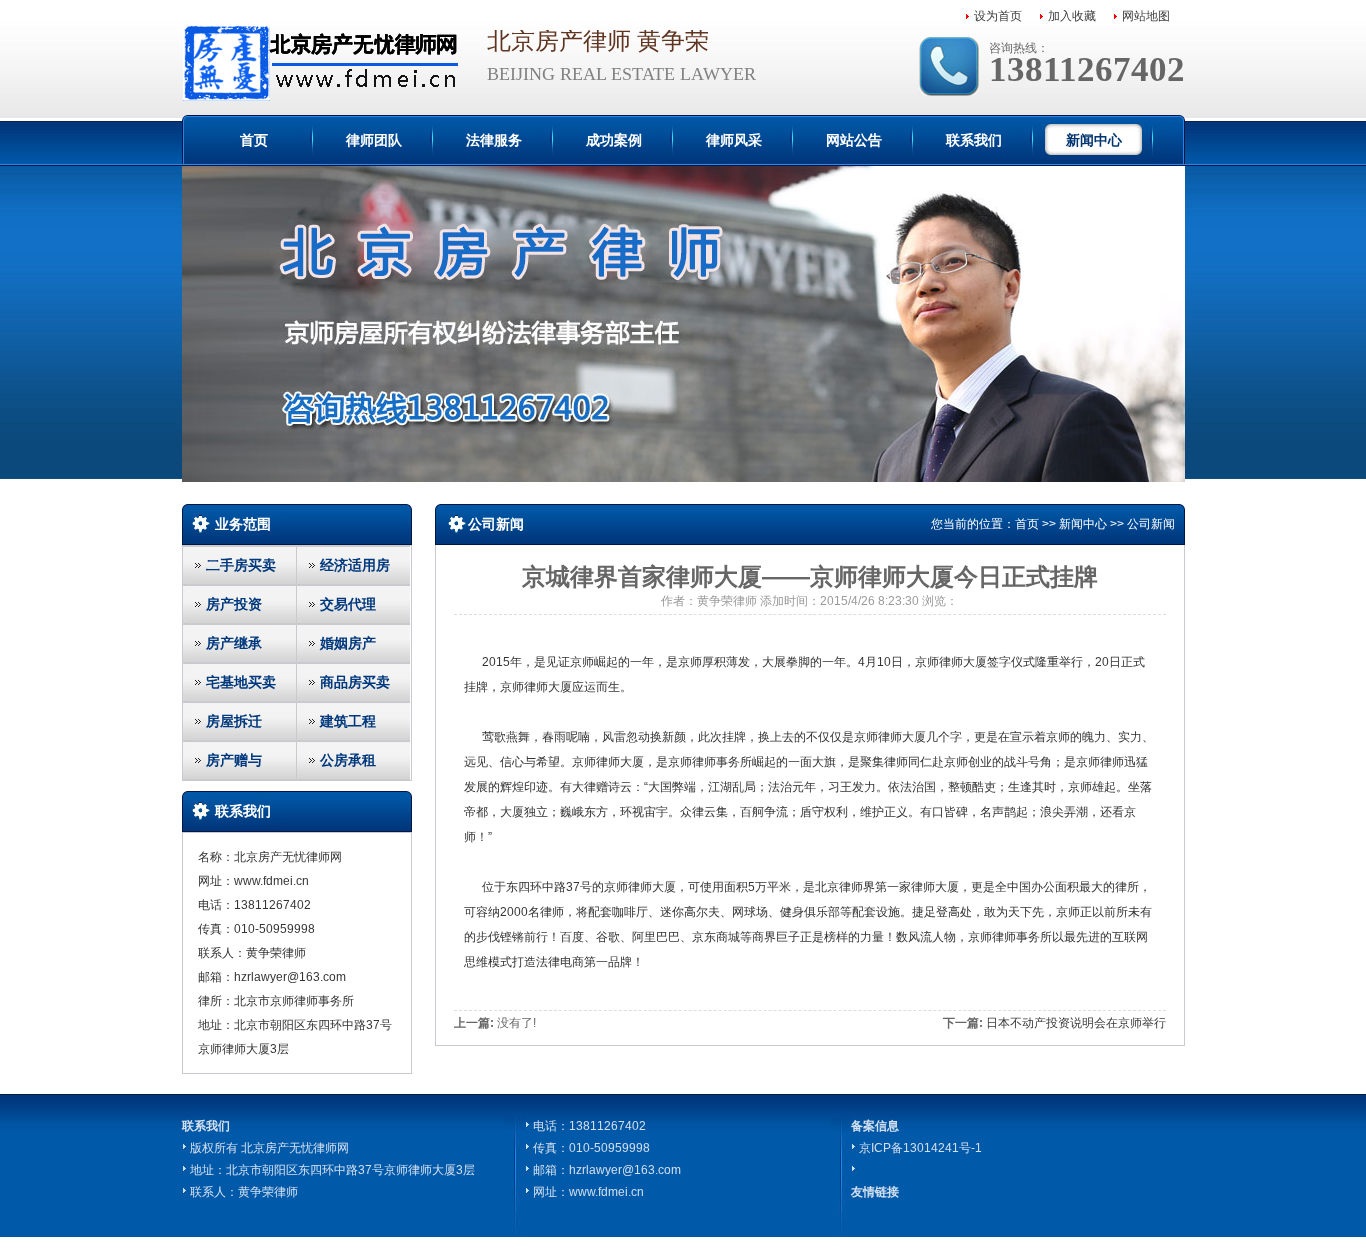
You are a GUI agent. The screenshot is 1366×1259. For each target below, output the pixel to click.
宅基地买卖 (241, 682)
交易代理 (348, 604)
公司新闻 (1151, 524)
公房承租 (348, 760)
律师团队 (374, 140)
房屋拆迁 (234, 721)
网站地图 (1146, 16)
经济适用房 (355, 565)
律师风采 (734, 140)
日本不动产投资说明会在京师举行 (1076, 1023)
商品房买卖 (355, 682)
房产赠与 (234, 760)
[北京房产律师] (320, 60)
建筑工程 (348, 721)
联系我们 (974, 140)
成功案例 (614, 140)
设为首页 (998, 16)
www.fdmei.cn (606, 1192)
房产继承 (234, 643)
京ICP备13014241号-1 (920, 1148)
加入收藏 (1072, 16)
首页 (254, 140)
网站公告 (854, 140)
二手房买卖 (241, 565)
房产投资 (234, 604)
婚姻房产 (348, 643)
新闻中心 (1094, 140)
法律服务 (494, 140)
